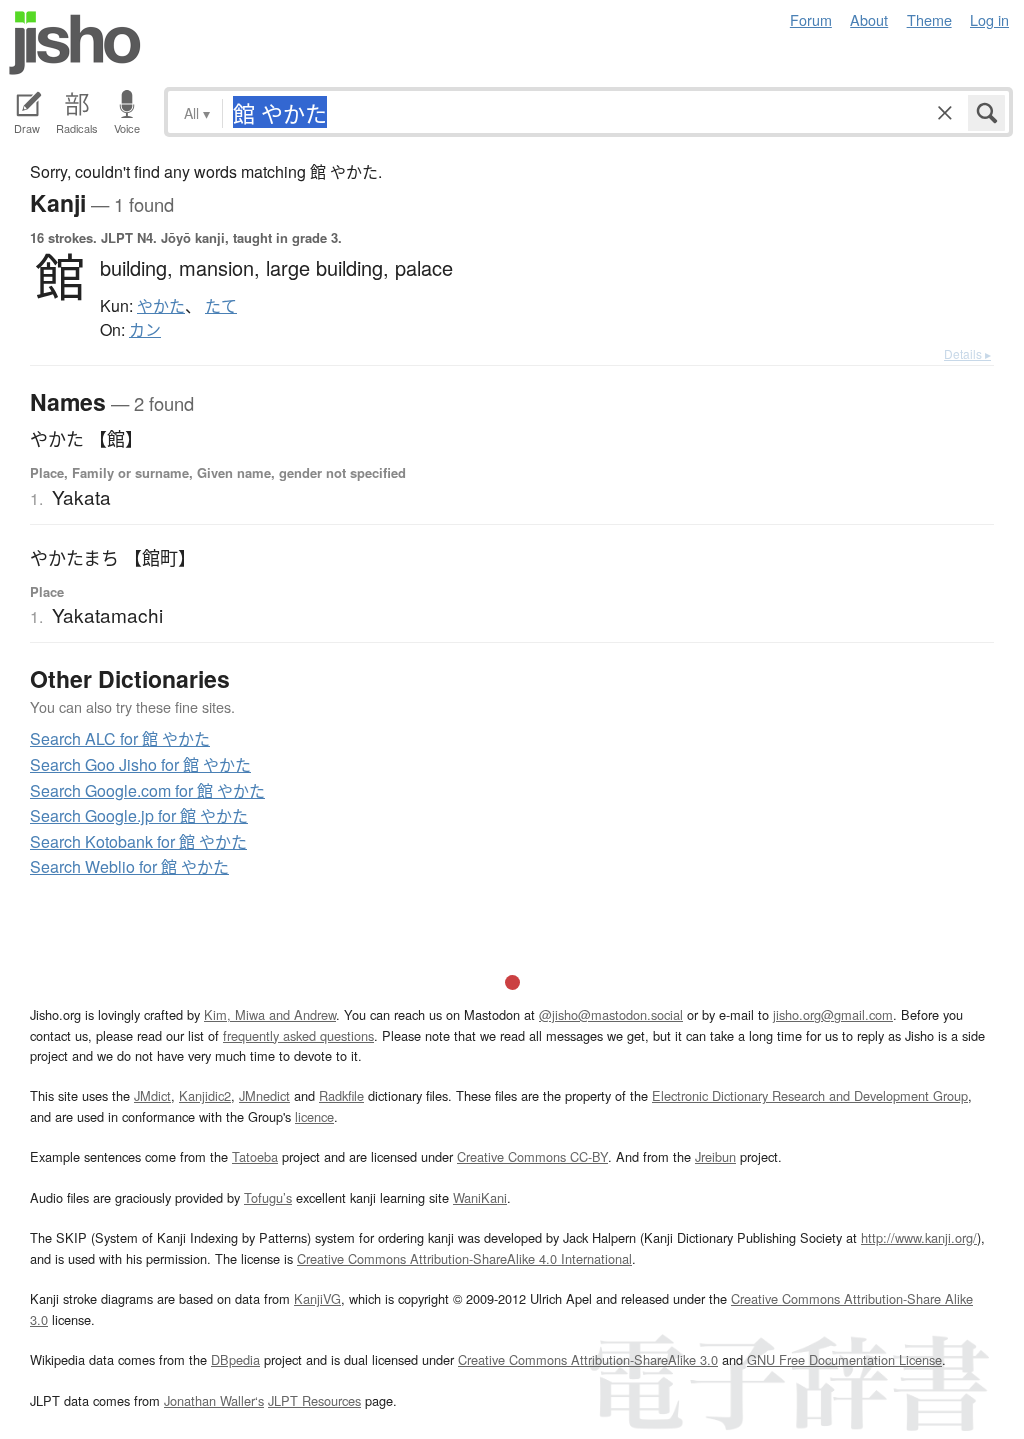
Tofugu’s (268, 1197)
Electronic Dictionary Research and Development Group (810, 1095)
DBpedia (235, 1359)
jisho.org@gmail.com (833, 1014)
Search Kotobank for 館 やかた (138, 841)
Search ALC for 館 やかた (120, 738)
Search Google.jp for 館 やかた (139, 815)
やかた (161, 306)
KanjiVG (317, 1298)
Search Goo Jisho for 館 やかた (140, 764)
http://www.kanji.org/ (919, 1237)
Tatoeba (255, 1156)
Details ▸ (967, 353)
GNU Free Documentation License (844, 1359)
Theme (929, 19)
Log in (989, 19)
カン (145, 330)
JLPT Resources (314, 1400)
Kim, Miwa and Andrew (270, 1014)
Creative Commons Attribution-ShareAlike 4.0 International (464, 1258)
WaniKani (480, 1197)
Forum (811, 19)
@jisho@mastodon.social (611, 1014)
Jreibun (715, 1156)
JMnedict (264, 1095)
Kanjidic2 (205, 1095)
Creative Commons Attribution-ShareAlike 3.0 (588, 1359)
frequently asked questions (298, 1035)
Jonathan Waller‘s (214, 1400)
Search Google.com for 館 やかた (147, 790)
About (869, 19)
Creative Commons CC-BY (532, 1156)
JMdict (152, 1095)
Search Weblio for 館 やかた (129, 866)
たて (221, 306)
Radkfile (341, 1095)
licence (314, 1116)
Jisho (75, 43)
